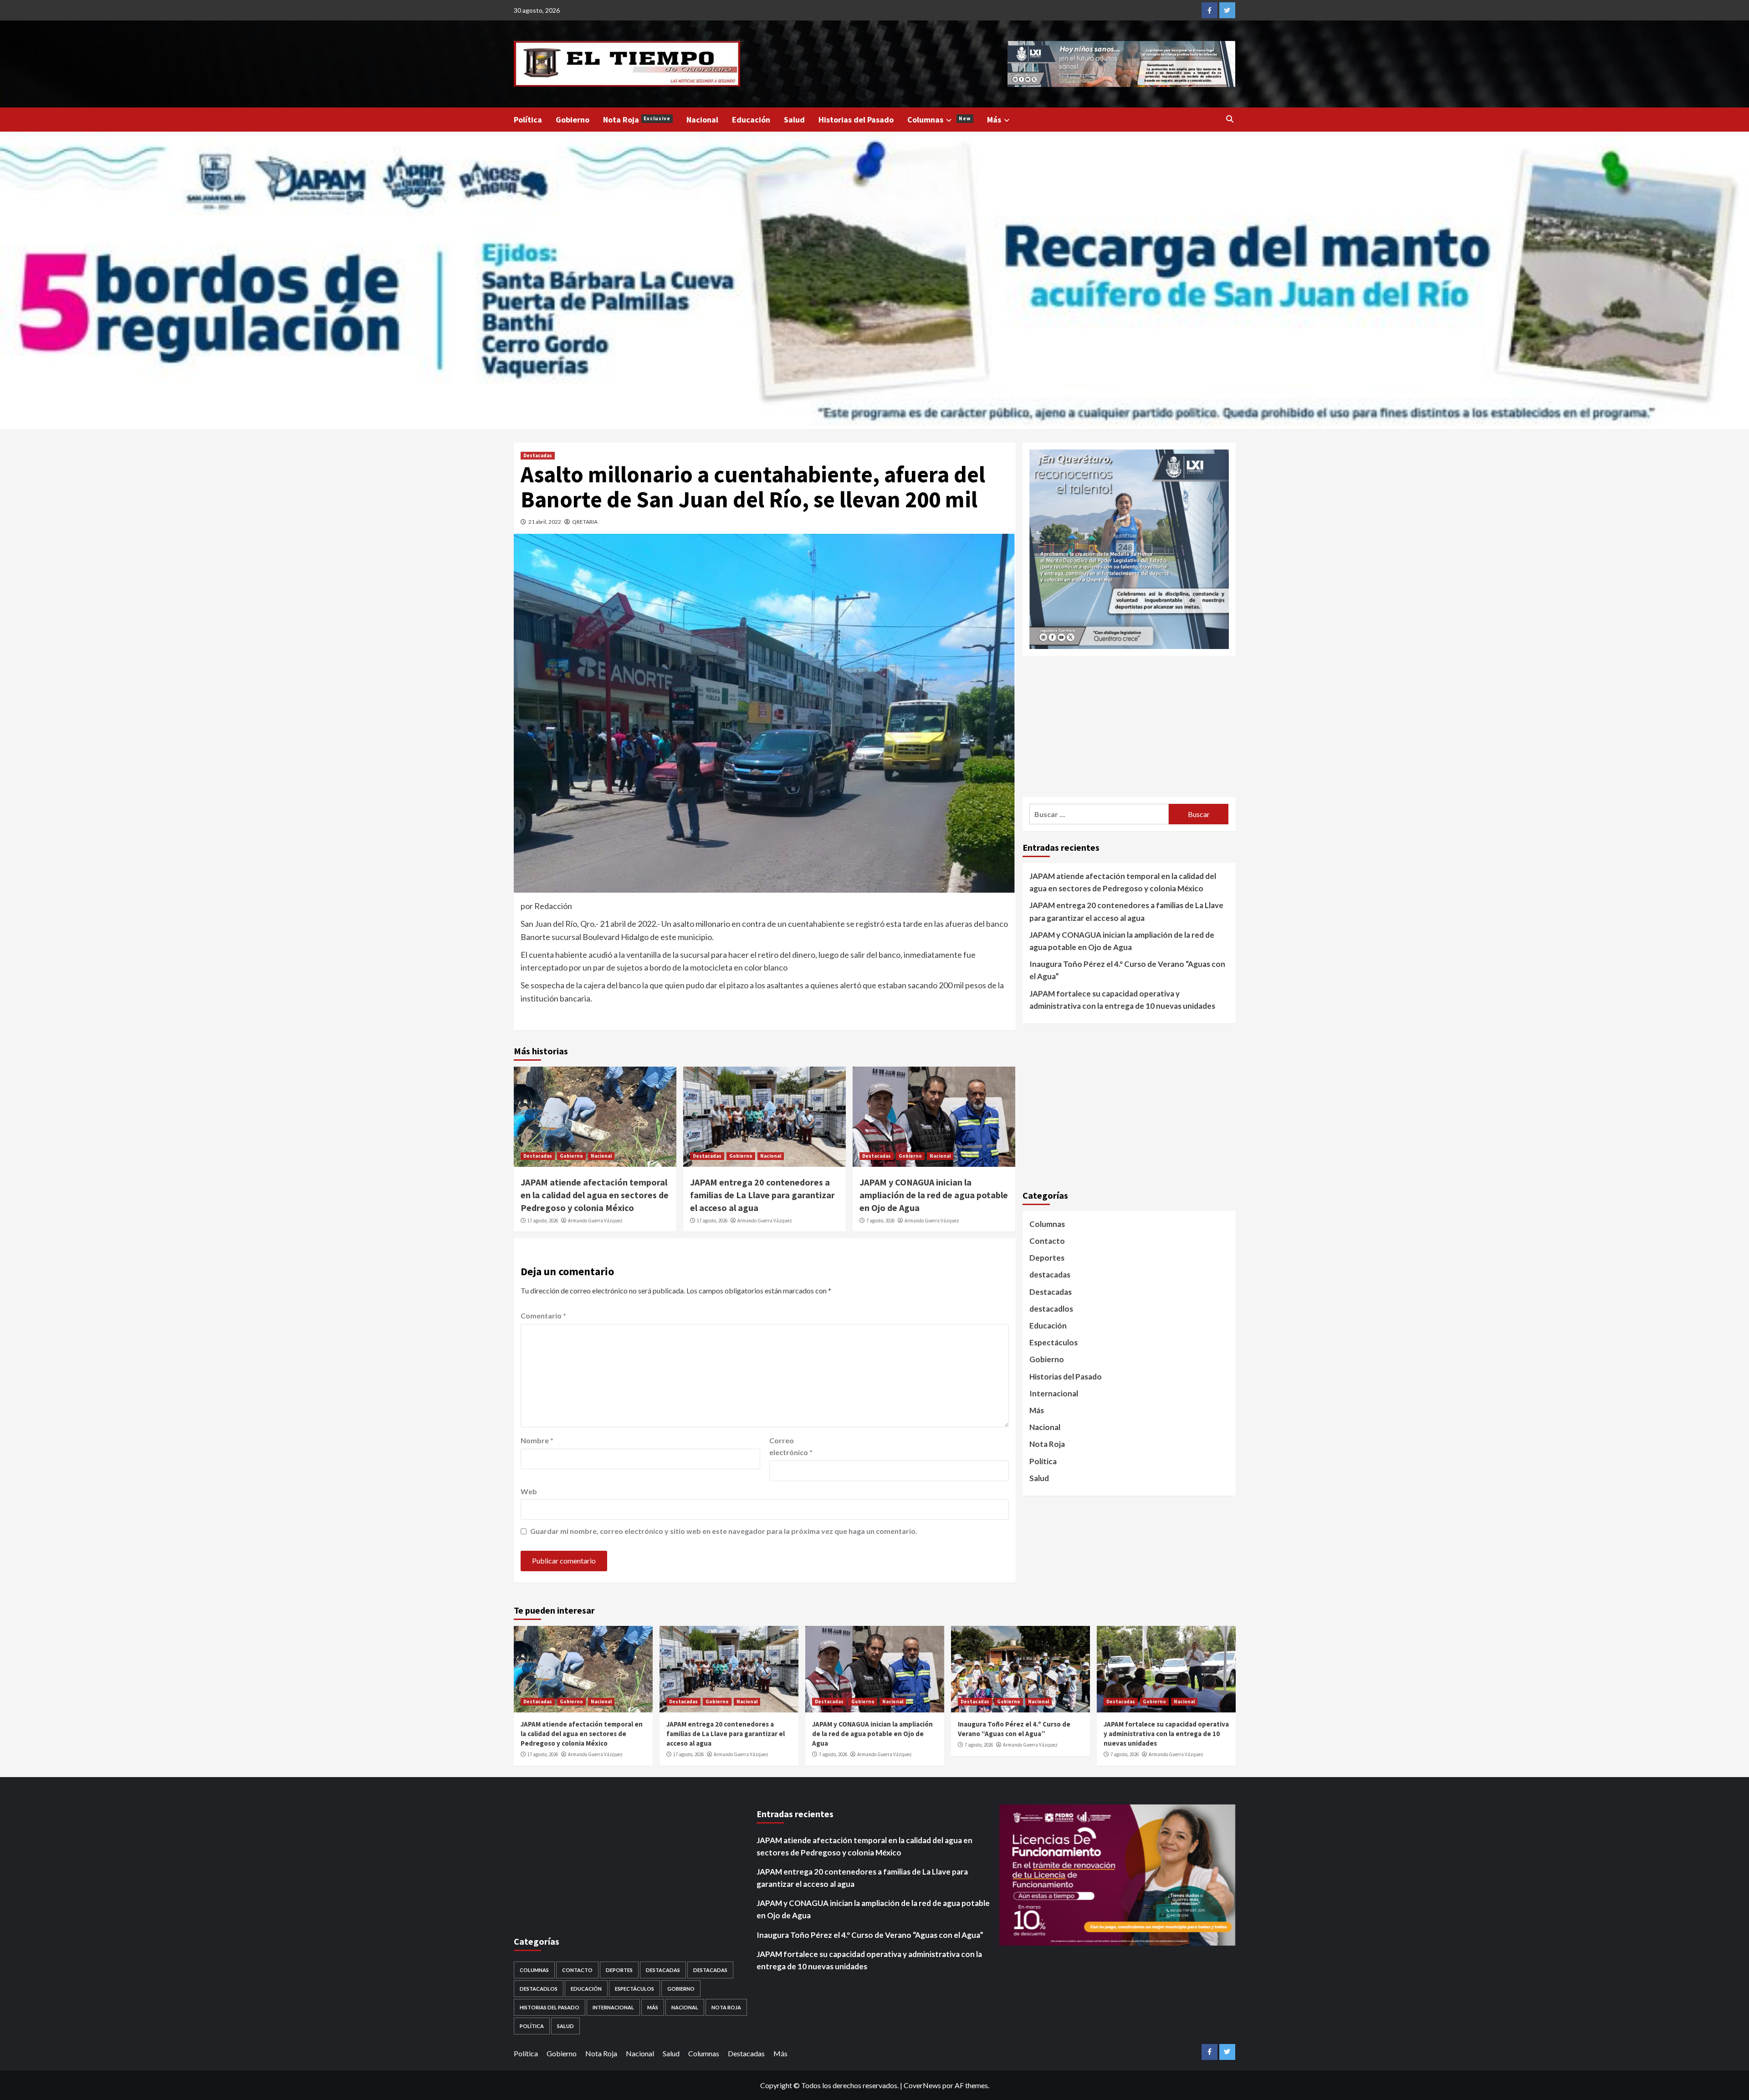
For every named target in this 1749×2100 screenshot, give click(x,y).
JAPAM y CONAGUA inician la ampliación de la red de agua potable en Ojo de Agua (934, 1195)
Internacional (1054, 1393)
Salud (794, 120)
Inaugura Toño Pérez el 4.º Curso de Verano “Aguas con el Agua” (1127, 970)
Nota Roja (637, 120)
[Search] (1230, 119)
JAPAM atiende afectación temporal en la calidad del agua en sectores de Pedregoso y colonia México (595, 1195)
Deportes (1047, 1258)
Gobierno (573, 120)
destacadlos (1051, 1308)
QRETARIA (585, 522)
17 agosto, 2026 (543, 1221)
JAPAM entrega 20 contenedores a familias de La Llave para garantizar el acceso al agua (762, 1195)
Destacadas (538, 455)
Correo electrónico (791, 1446)
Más (994, 120)
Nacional (702, 120)
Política (528, 120)
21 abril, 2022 (545, 522)
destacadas (1050, 1275)
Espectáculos (1053, 1342)
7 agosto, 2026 (880, 1221)
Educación (751, 120)
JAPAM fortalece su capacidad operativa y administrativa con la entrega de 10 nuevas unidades (1122, 999)
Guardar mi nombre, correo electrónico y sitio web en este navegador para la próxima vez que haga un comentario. (724, 1531)
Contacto (1047, 1241)
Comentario (543, 1316)
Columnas (939, 120)
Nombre (537, 1440)
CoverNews (922, 2085)
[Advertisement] (1129, 726)
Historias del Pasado (856, 120)
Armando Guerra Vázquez (595, 1221)
